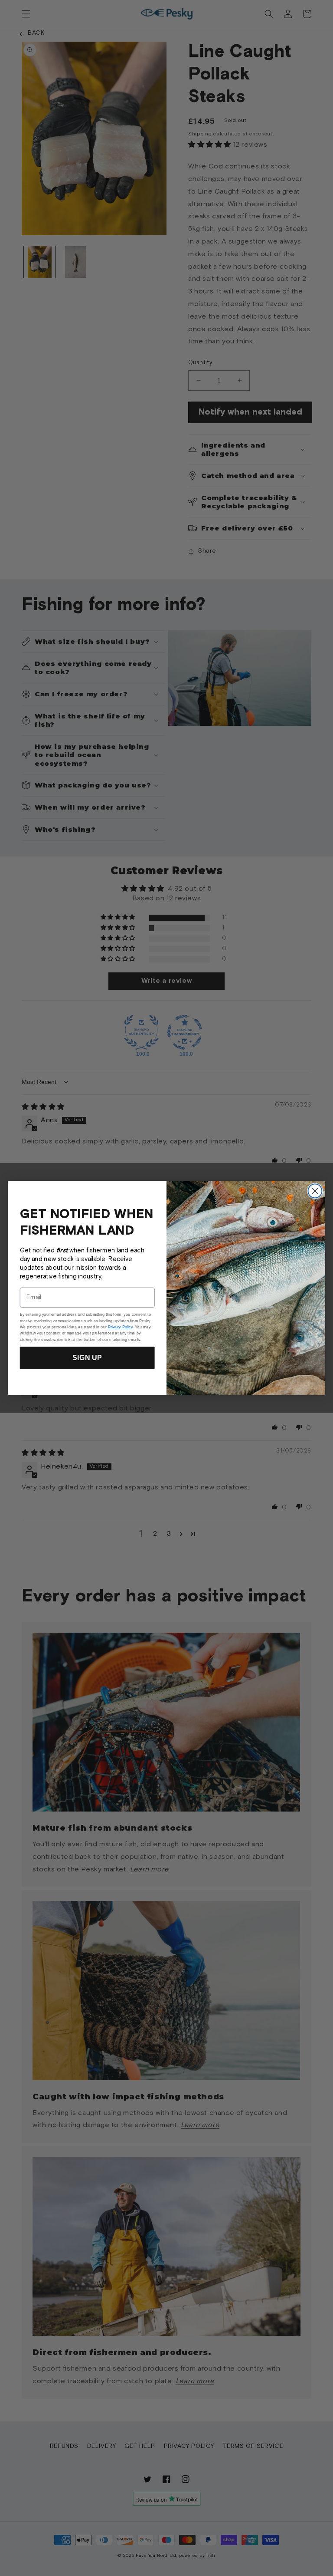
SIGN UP (87, 1358)
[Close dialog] (315, 1191)
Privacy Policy (120, 1327)
